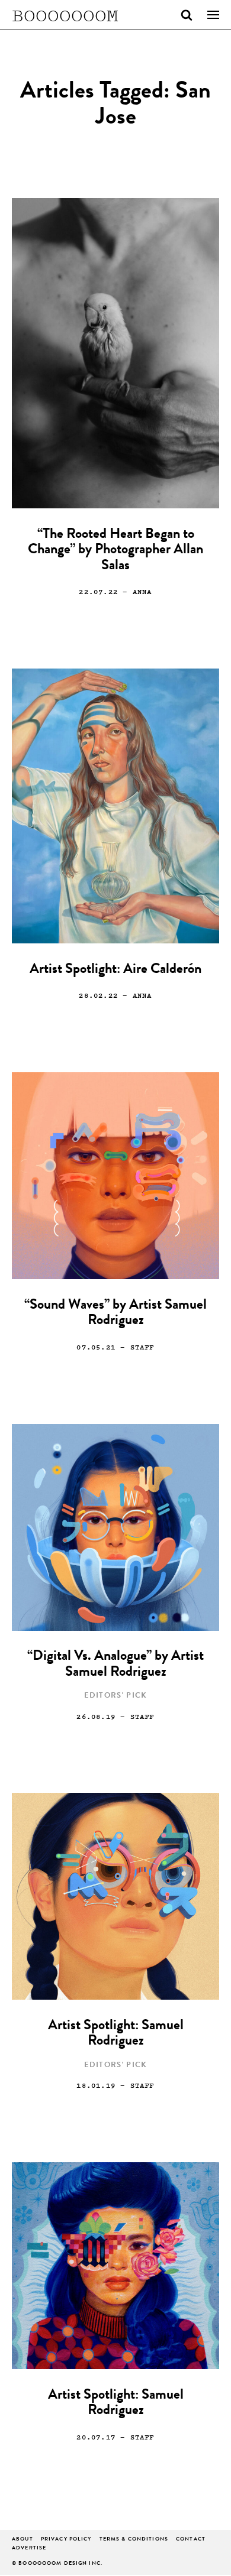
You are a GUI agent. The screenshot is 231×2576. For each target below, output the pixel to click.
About (23, 2540)
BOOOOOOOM (65, 15)
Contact (191, 2540)
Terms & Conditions (134, 2540)
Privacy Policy (66, 2540)
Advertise (29, 2549)
